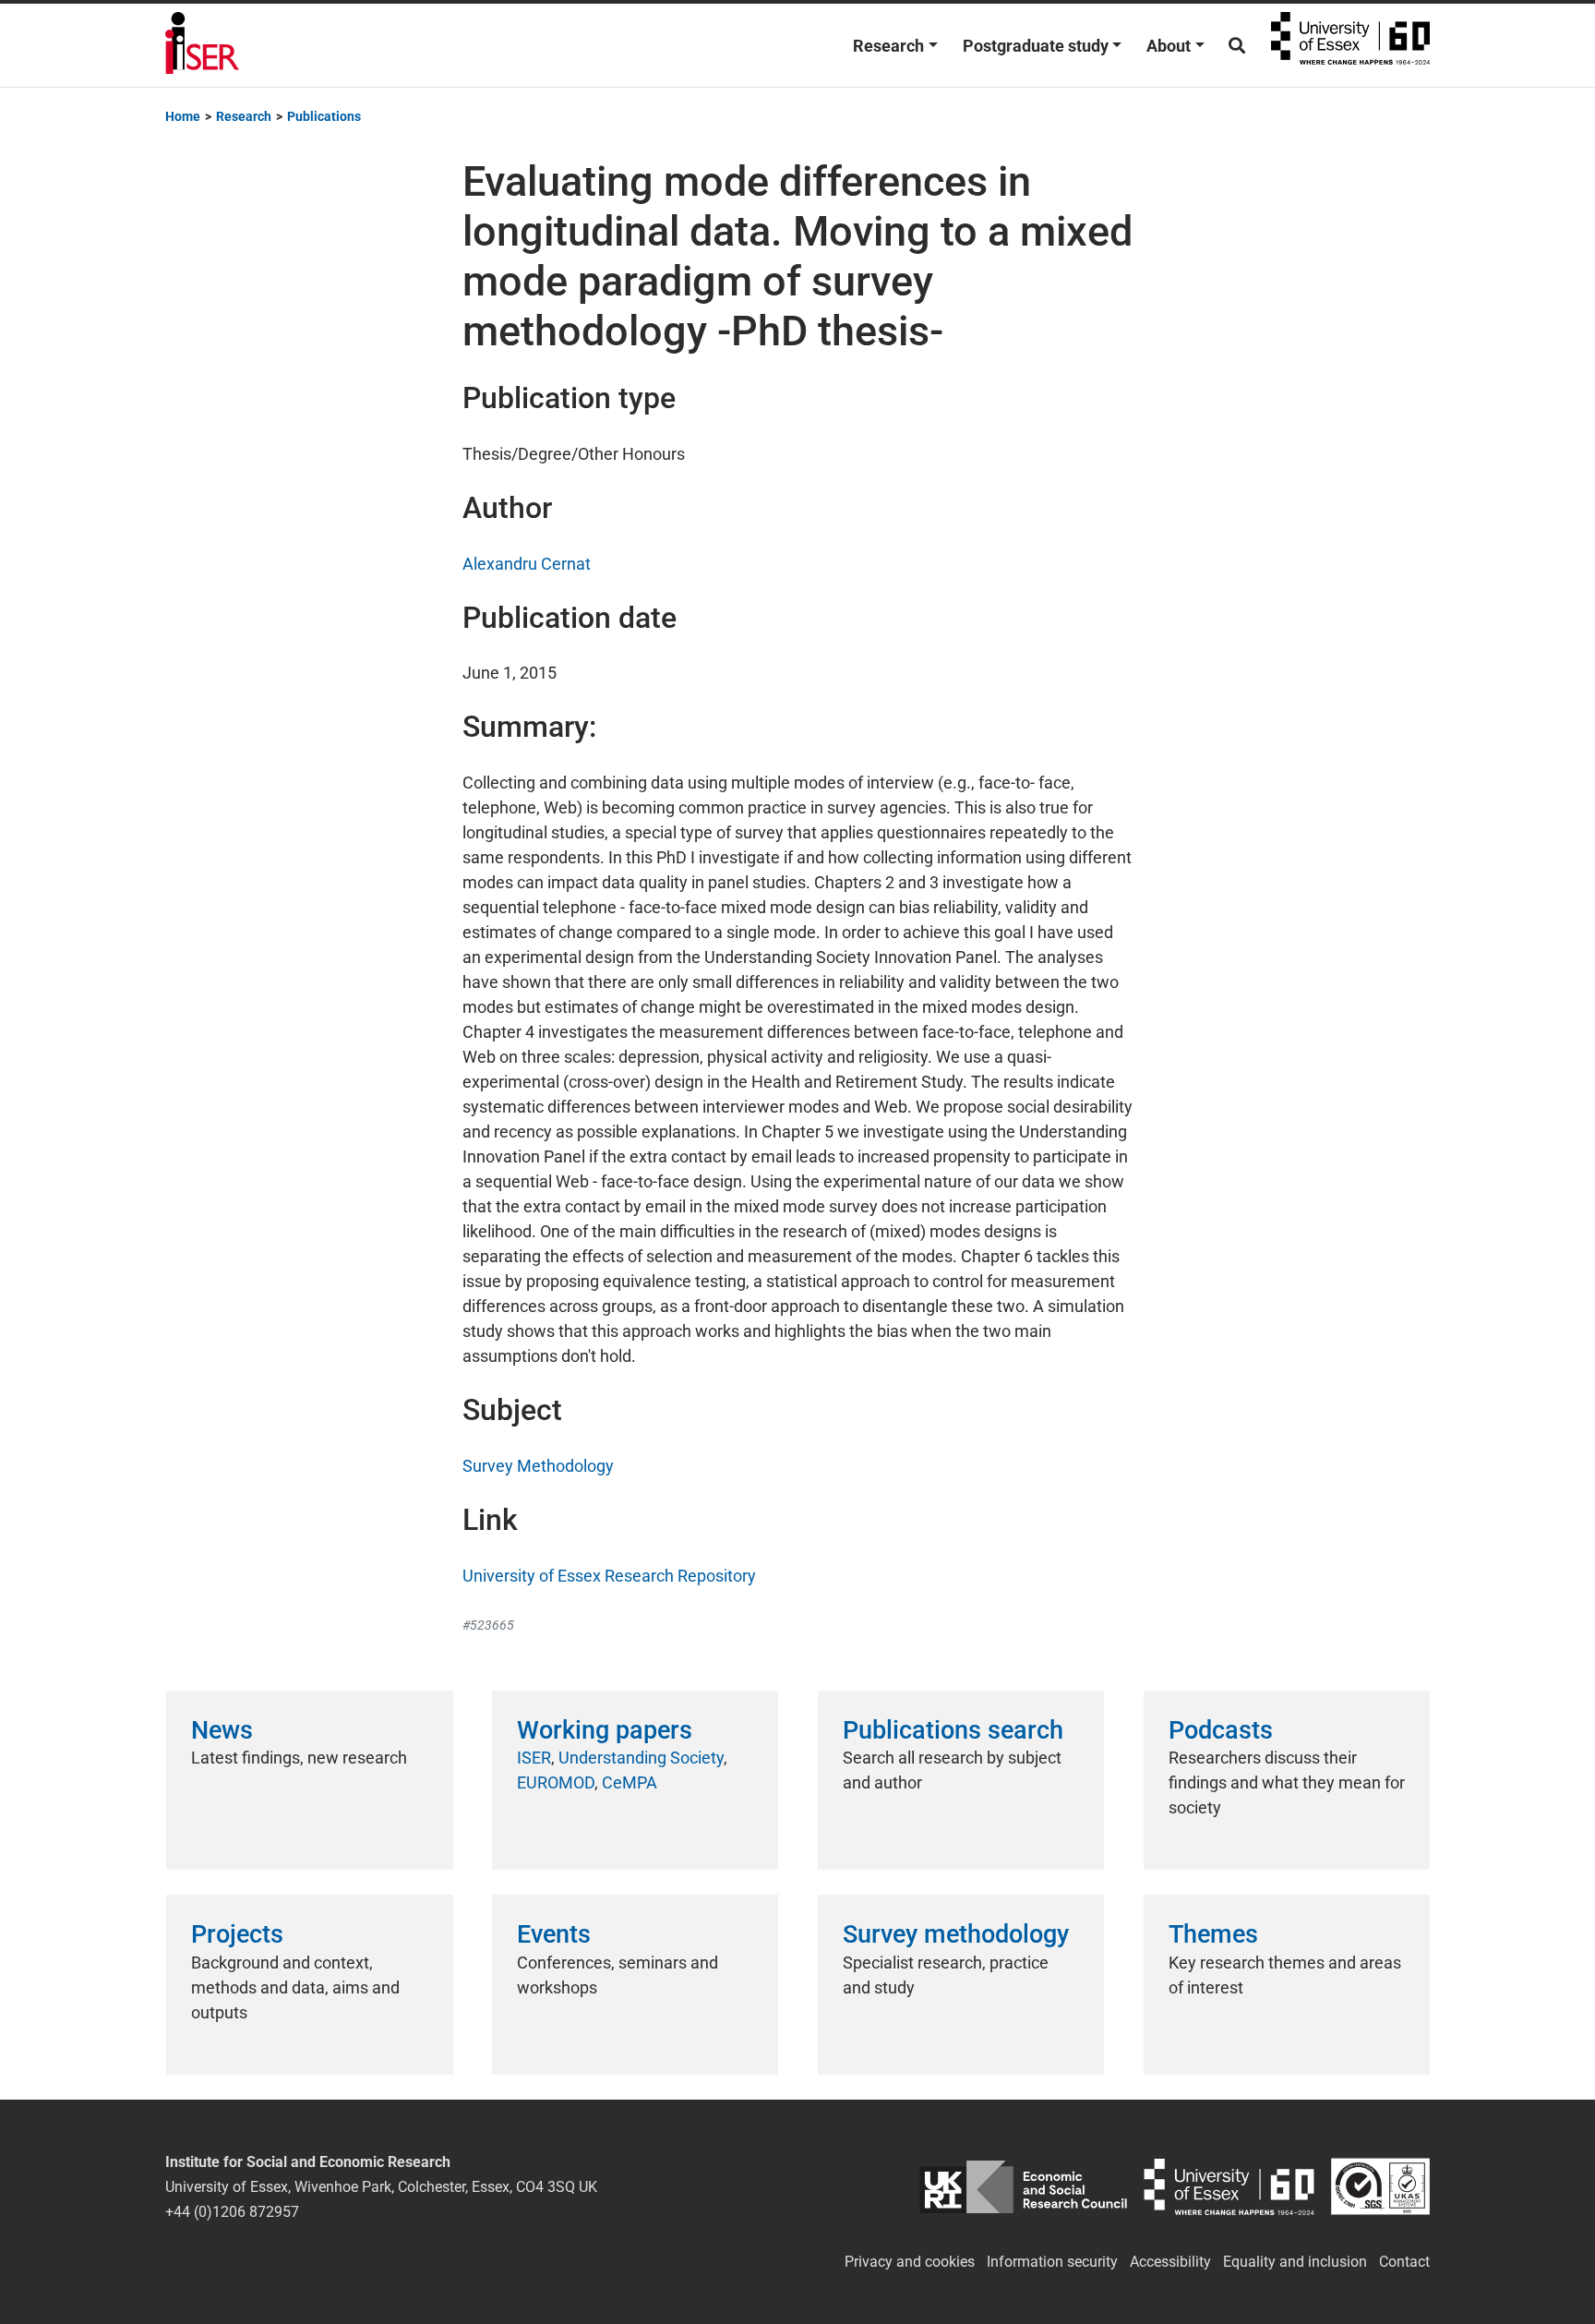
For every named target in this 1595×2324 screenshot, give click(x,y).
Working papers (605, 1730)
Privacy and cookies (910, 2262)
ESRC (1023, 2187)
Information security (1052, 2262)
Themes (1213, 1934)
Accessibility (1170, 2262)
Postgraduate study (1036, 46)
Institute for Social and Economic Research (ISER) (202, 45)
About (1169, 46)
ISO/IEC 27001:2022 (1380, 2187)
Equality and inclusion (1295, 2262)
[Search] (1237, 46)
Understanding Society (641, 1758)
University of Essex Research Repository (609, 1576)
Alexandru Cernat (527, 564)
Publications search (953, 1730)
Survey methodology (956, 1934)
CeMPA (630, 1782)
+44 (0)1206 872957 (232, 2212)
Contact (1404, 2262)
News (222, 1730)
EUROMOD (556, 1782)
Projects (237, 1934)
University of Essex (1350, 45)
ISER (534, 1758)
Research (888, 46)
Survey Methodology (538, 1466)
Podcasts (1221, 1730)
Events (554, 1934)
